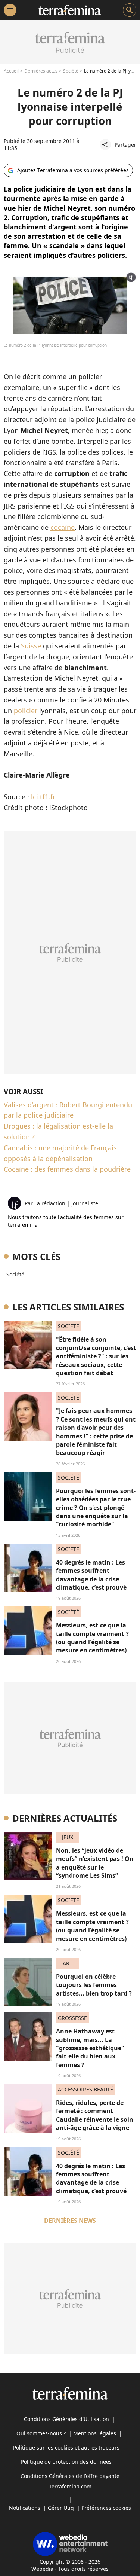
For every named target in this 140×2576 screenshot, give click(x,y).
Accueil (11, 71)
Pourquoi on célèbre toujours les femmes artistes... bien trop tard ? (94, 1985)
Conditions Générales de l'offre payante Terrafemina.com (70, 2481)
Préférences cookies (106, 2508)
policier (26, 711)
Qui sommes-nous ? (41, 2433)
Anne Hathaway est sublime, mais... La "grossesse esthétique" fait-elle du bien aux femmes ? (90, 2048)
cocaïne (63, 527)
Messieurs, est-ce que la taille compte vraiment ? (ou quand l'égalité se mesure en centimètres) (92, 1638)
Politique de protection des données (66, 2462)
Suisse (31, 646)
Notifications (25, 2508)
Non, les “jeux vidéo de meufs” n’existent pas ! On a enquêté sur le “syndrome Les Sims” (95, 1863)
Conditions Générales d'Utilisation (66, 2419)
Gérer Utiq (61, 2508)
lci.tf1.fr (43, 797)
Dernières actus (41, 71)
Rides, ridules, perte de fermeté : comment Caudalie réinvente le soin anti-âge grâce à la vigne (95, 2115)
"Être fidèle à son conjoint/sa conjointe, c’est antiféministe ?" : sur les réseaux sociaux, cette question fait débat (96, 1356)
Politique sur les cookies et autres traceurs (66, 2447)
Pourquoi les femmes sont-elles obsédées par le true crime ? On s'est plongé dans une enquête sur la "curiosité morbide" (96, 1508)
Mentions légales (95, 2433)
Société (71, 71)
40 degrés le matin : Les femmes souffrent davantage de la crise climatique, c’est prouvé (91, 1575)
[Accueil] (70, 10)
